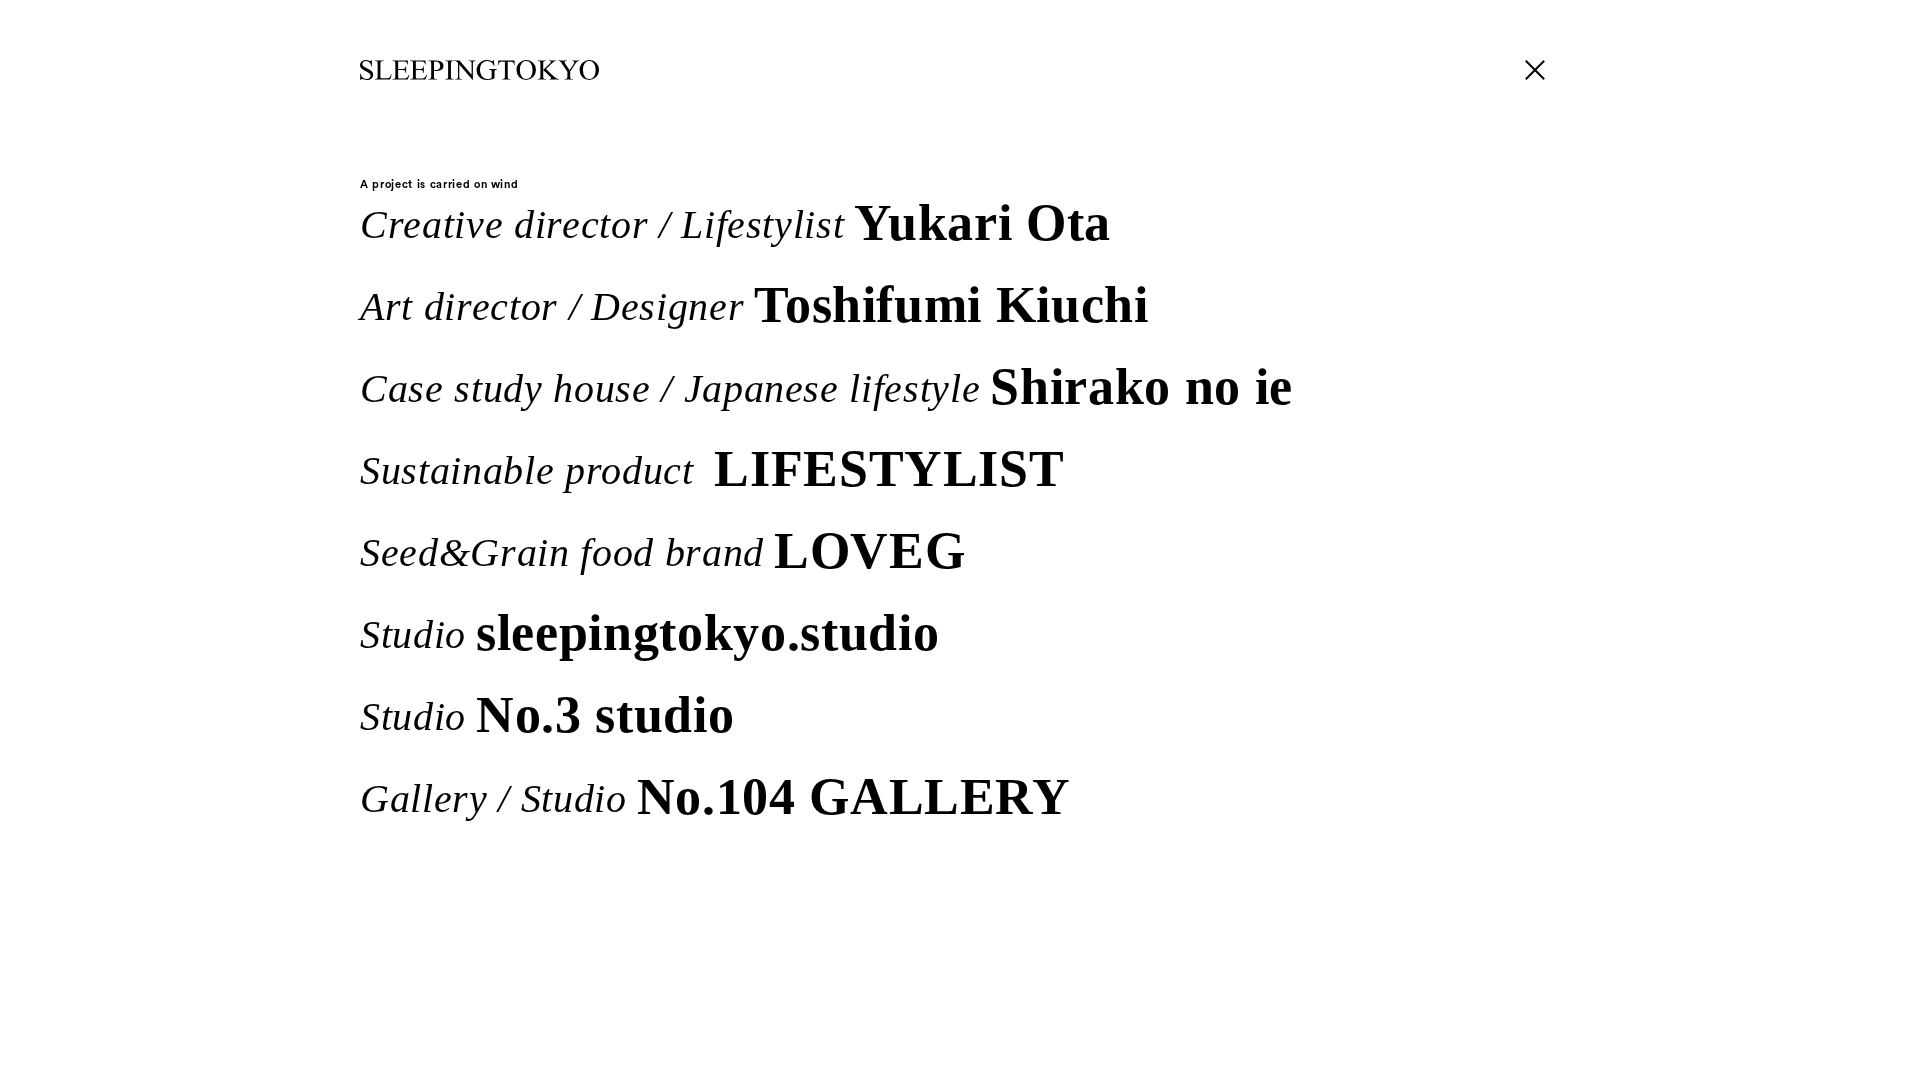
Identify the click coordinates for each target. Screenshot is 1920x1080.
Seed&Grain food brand (662, 549)
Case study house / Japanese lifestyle (826, 385)
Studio (649, 631)
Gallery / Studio (715, 795)
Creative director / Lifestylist (735, 221)
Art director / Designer (754, 303)
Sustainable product (712, 467)
